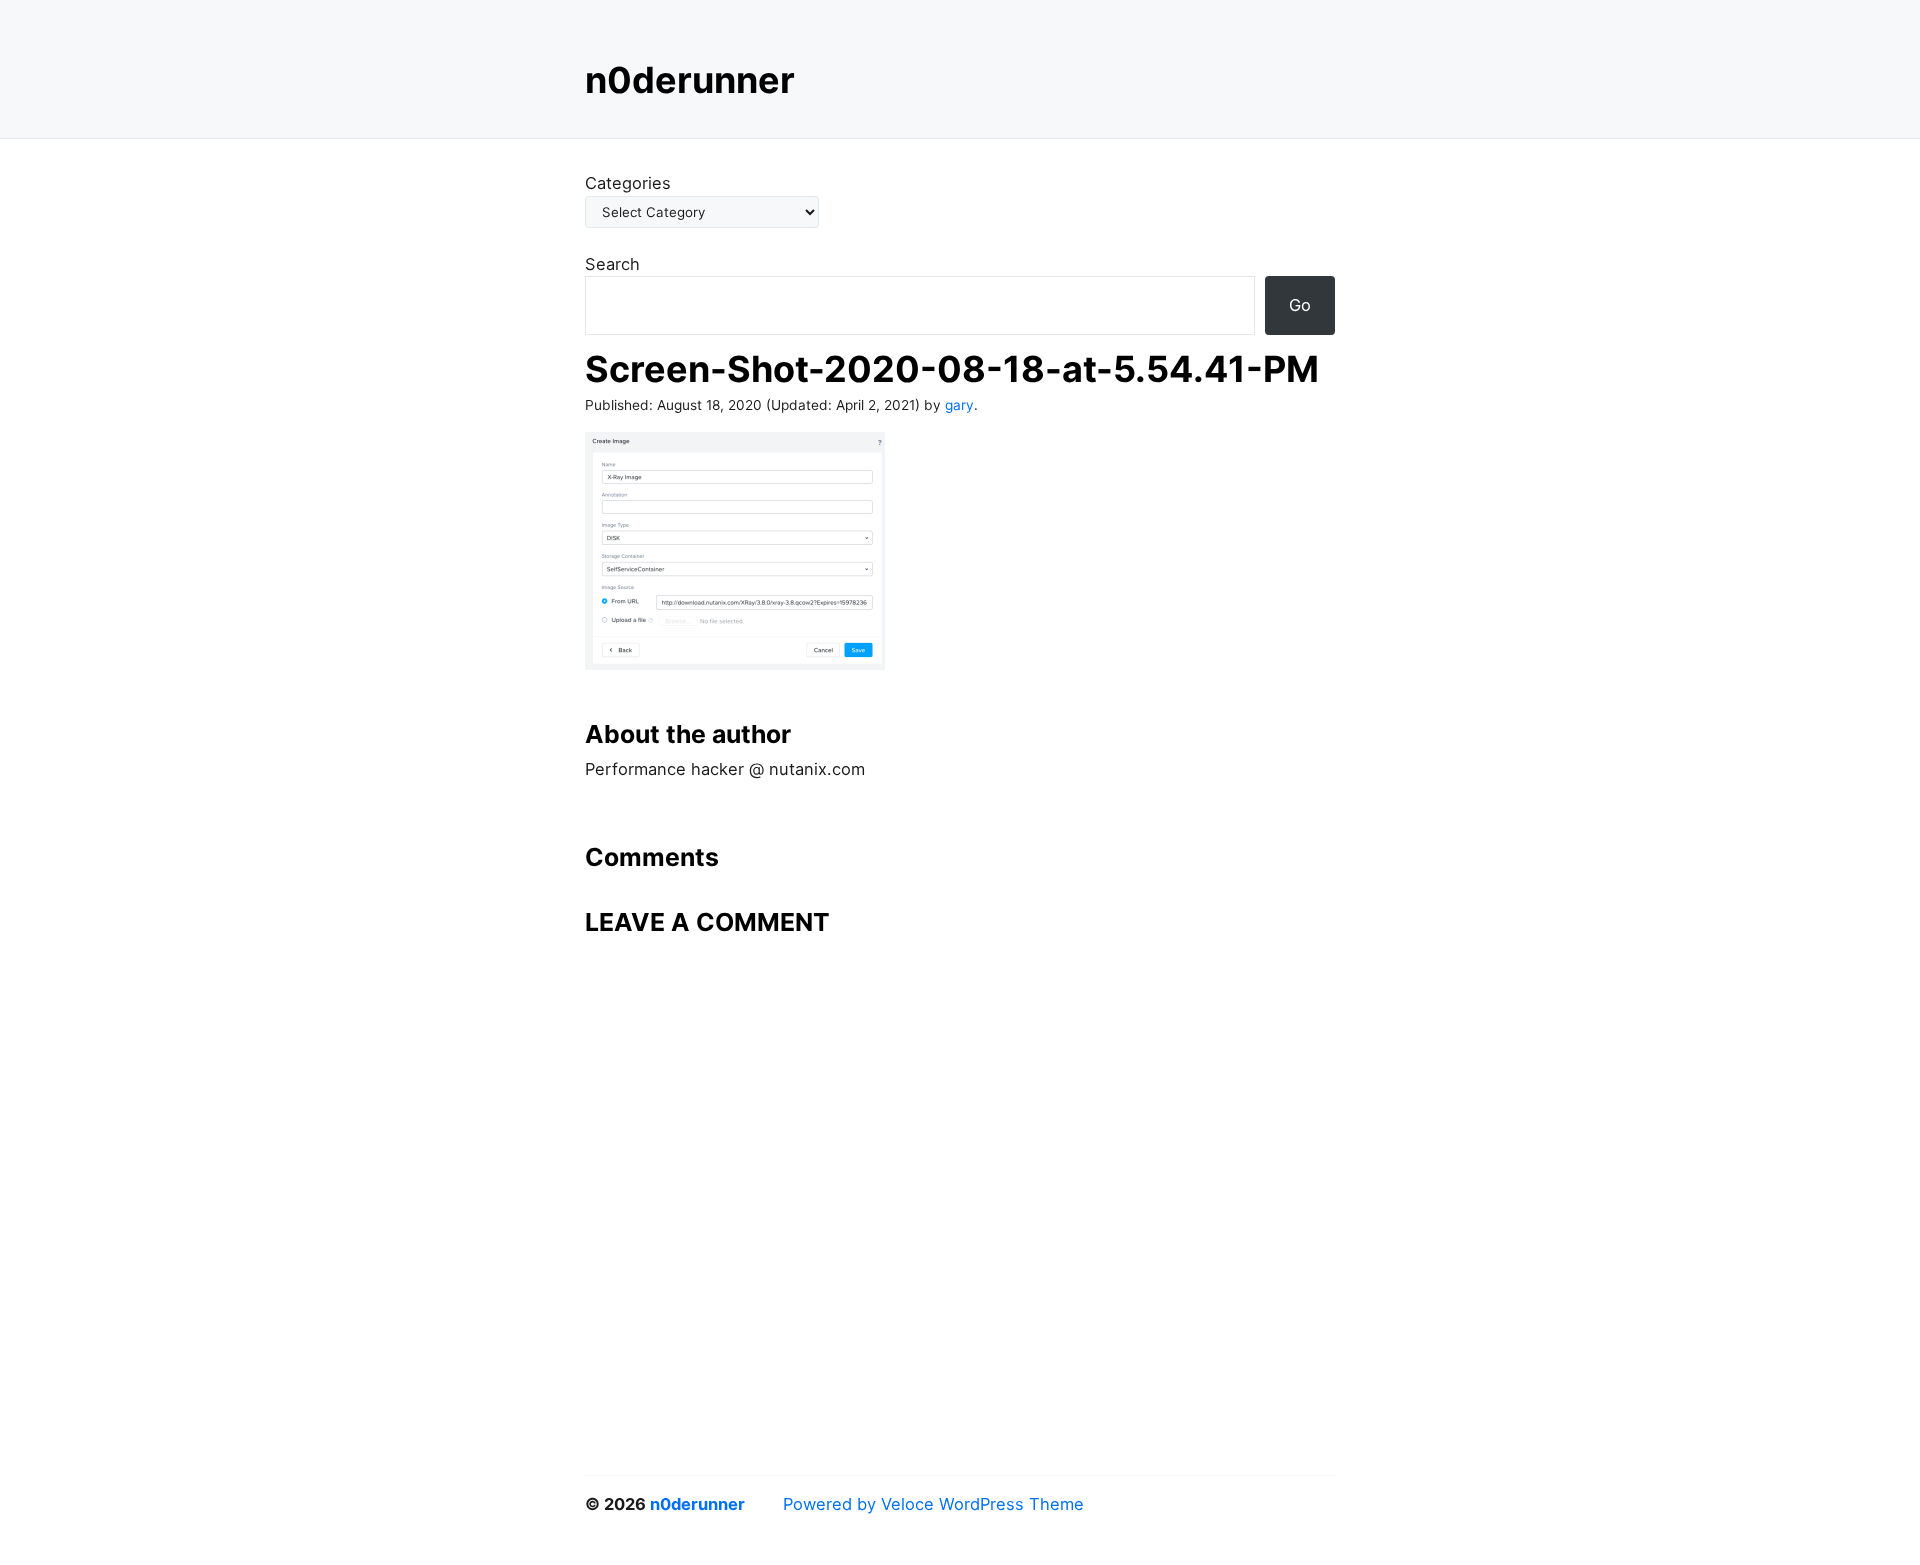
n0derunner (690, 80)
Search (612, 264)
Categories (628, 183)
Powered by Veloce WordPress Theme (933, 1504)
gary (959, 405)
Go (1300, 305)
